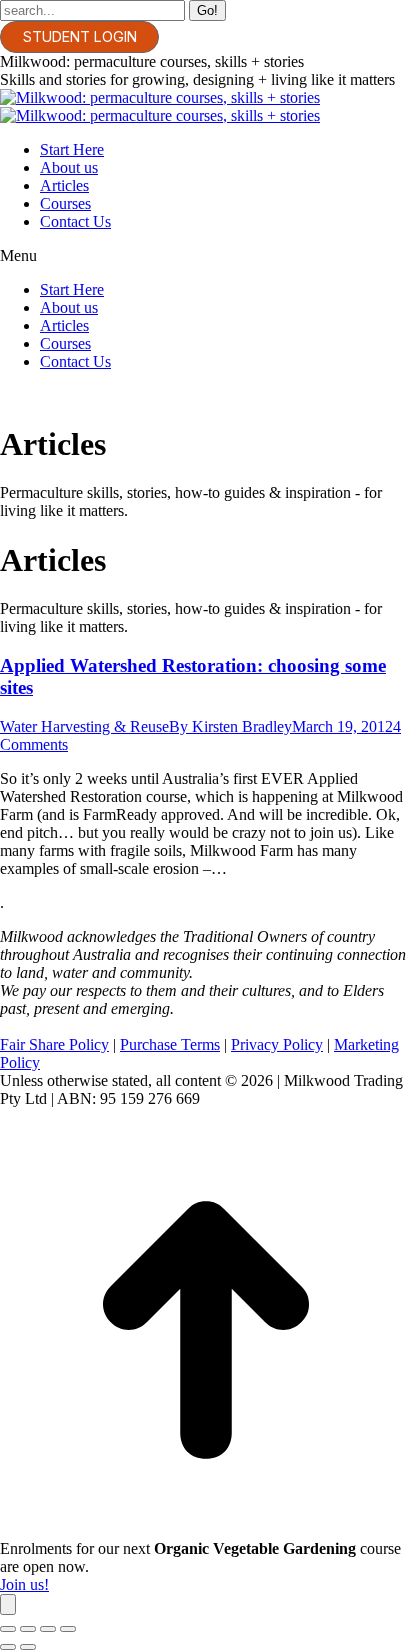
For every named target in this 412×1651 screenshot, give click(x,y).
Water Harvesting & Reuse (84, 726)
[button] (206, 256)
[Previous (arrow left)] (8, 1647)
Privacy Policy (277, 1044)
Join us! (24, 1584)
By (230, 726)
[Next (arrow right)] (28, 1647)
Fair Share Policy (54, 1044)
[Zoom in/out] (68, 1629)
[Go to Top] (206, 1530)
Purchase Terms (170, 1044)
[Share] (28, 1629)
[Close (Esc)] (8, 1629)
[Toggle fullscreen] (48, 1629)
